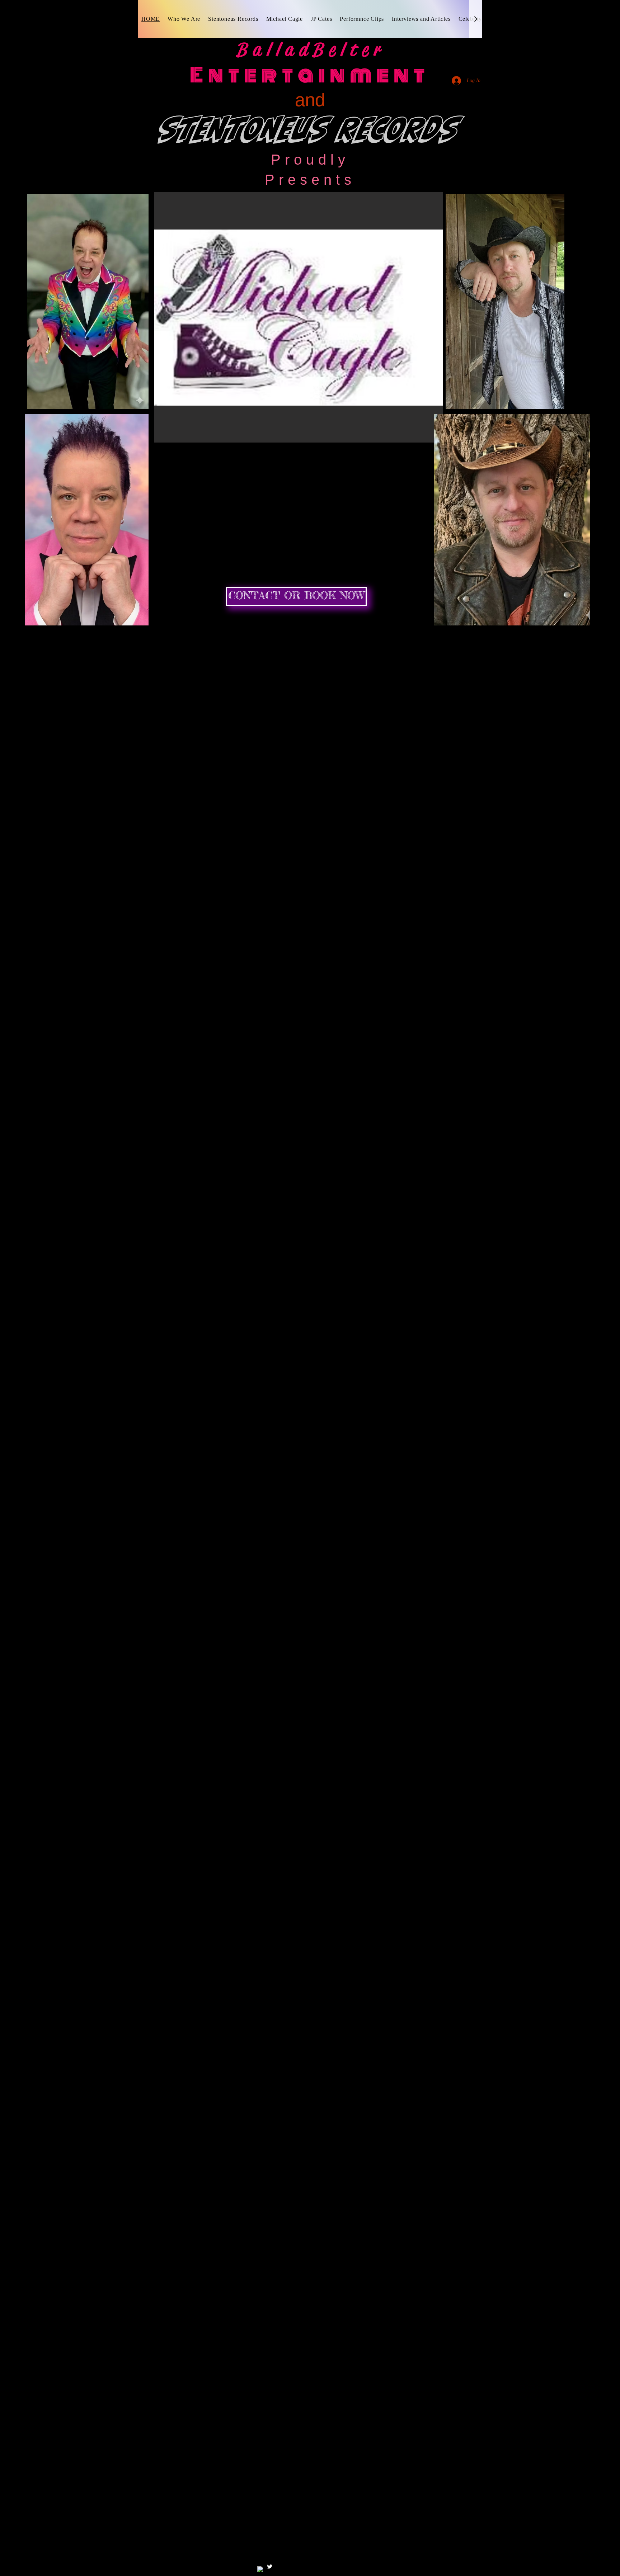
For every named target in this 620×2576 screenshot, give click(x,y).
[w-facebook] (260, 2569)
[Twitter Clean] (270, 2566)
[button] (299, 317)
